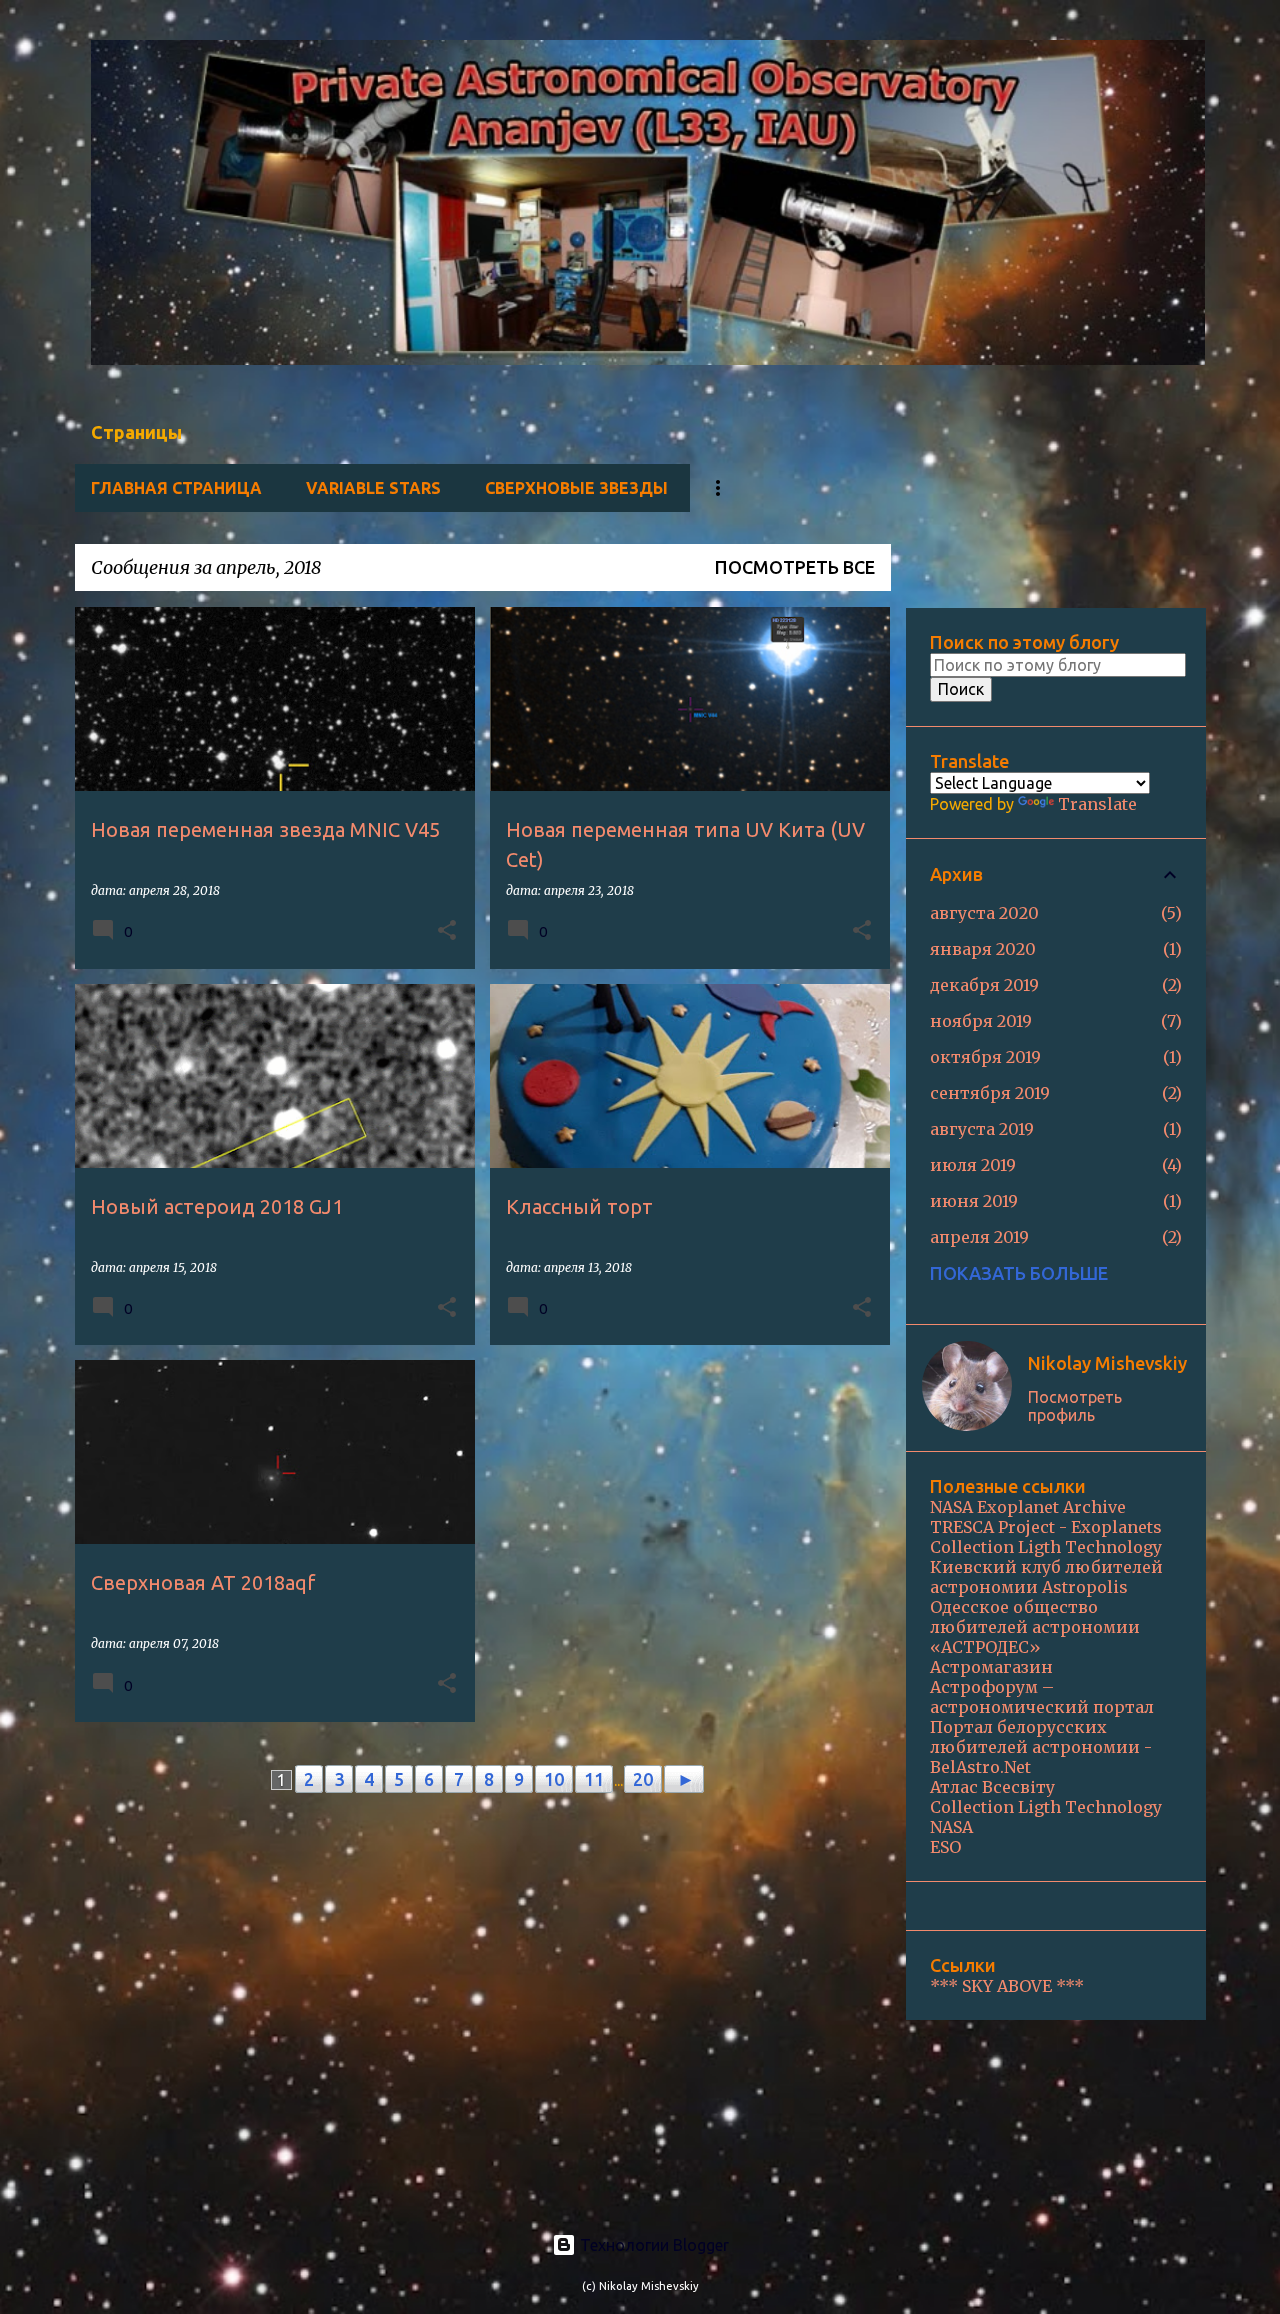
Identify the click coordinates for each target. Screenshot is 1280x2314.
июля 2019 (973, 1165)
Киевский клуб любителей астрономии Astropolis (1046, 1577)
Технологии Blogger (652, 2245)
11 (594, 1779)
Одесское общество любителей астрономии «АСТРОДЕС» (1035, 1627)
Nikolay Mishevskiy (1107, 1363)
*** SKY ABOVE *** (1007, 1986)
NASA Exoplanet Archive (1028, 1507)
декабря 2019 (984, 985)
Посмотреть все (795, 567)
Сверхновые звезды (576, 488)
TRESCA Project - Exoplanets (1046, 1527)
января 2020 (983, 949)
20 (643, 1779)
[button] (447, 931)
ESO (945, 1847)
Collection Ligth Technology (1046, 1547)
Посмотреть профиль (1075, 1406)
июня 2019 (974, 1201)
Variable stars (373, 488)
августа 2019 (982, 1129)
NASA (951, 1827)
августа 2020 (984, 913)
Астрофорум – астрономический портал (1042, 1697)
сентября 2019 (990, 1093)
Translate (1097, 804)
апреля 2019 (979, 1237)
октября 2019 (985, 1057)
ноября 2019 (981, 1021)
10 (554, 1779)
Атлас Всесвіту (992, 1787)
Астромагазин (991, 1667)
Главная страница (176, 488)
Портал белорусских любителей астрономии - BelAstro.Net (1041, 1747)
